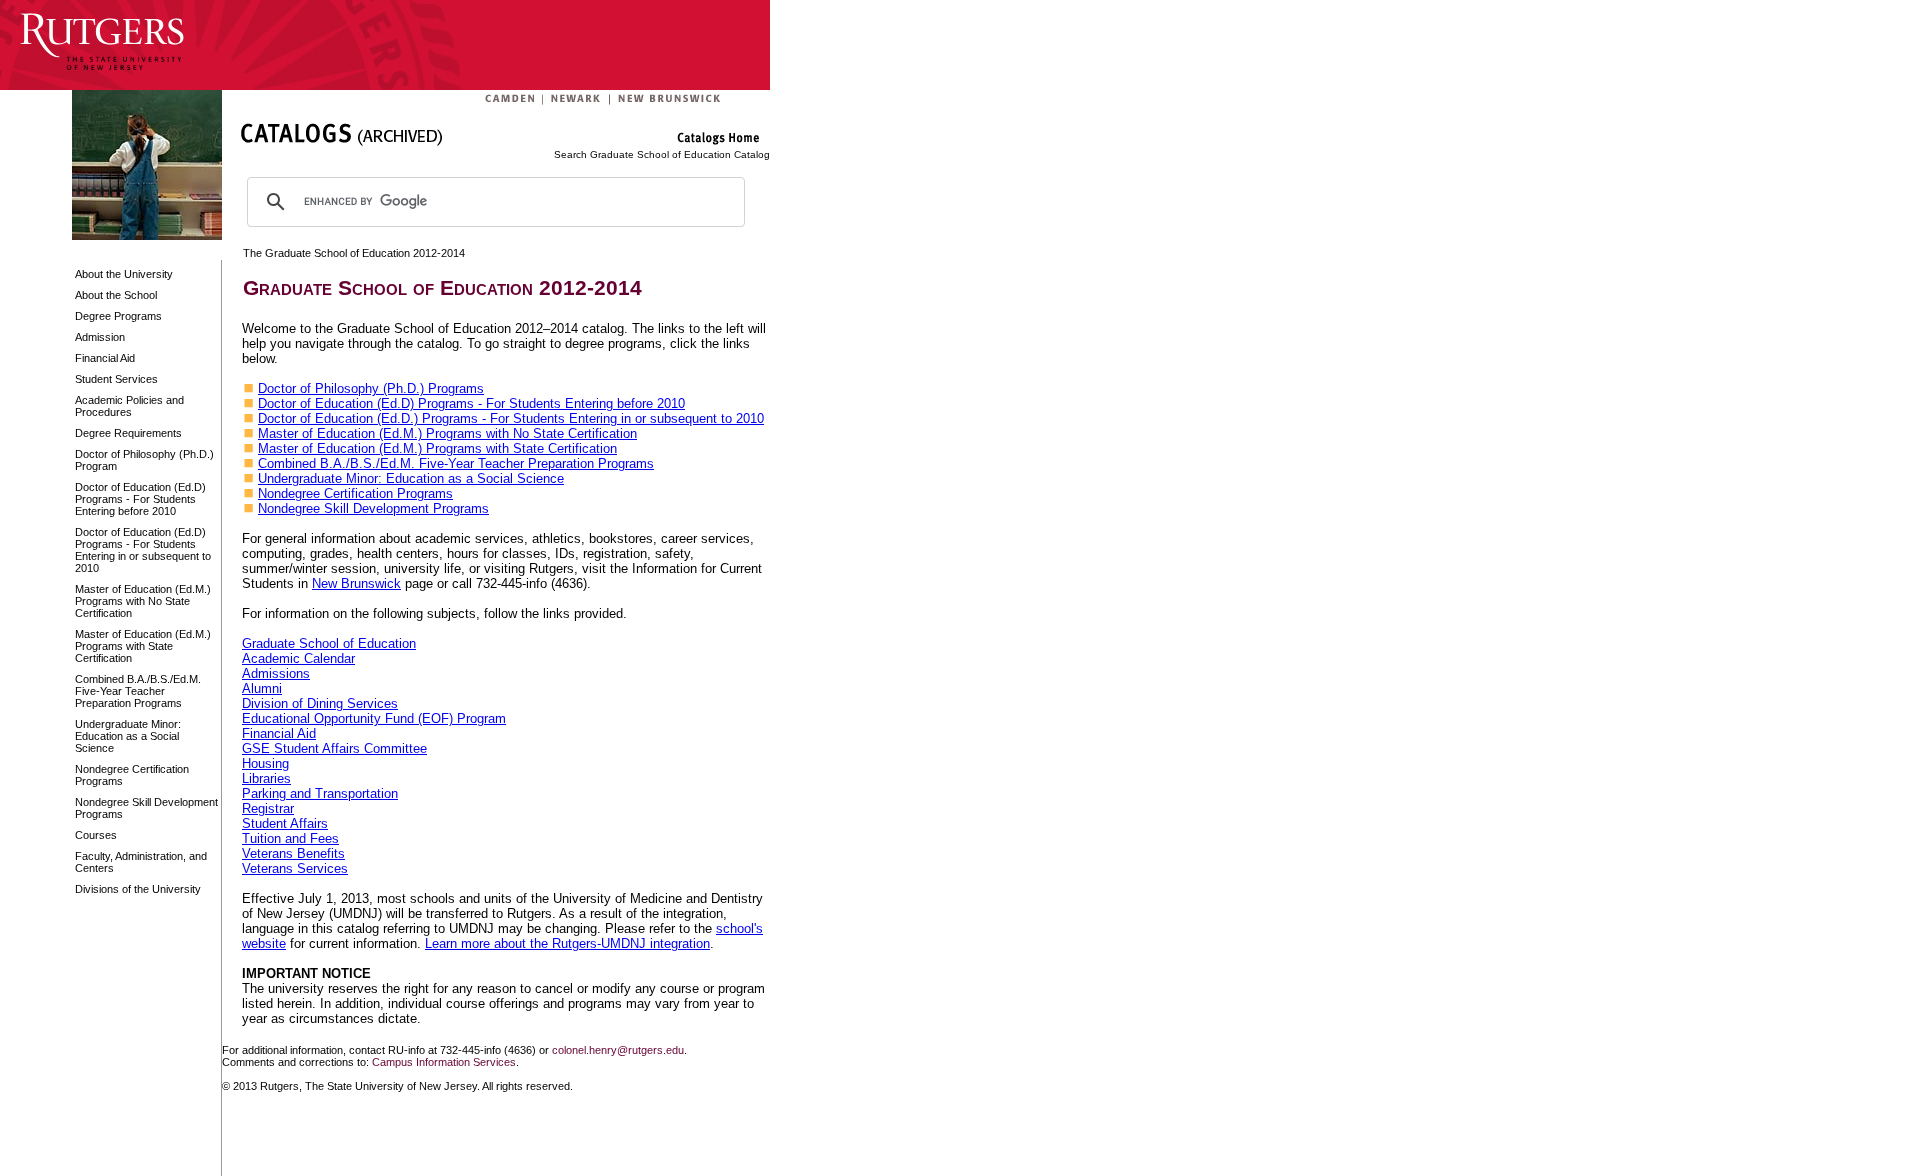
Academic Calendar (298, 658)
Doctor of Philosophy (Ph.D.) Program (144, 460)
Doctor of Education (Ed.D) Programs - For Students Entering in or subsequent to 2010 (143, 550)
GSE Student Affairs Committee (334, 748)
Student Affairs (285, 823)
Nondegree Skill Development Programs (146, 808)
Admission (100, 337)
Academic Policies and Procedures (129, 406)
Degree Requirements (128, 433)
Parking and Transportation (320, 793)
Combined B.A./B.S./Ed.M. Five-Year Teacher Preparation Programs (138, 691)
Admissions (276, 673)
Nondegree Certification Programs (132, 775)
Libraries (266, 778)
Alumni (262, 688)
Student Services (116, 379)
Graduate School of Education (329, 643)
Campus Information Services (444, 1062)
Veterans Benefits (293, 853)
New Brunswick (356, 583)
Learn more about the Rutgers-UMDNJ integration (567, 943)
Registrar (268, 808)
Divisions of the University (138, 889)
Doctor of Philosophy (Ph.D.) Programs (371, 388)
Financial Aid (105, 358)
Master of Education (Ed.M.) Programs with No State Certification (143, 601)
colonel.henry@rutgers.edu (618, 1050)
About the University (124, 274)
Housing (265, 763)
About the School (116, 295)
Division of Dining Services (320, 703)
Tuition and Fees (290, 838)
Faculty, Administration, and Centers (141, 862)
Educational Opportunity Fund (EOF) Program (374, 718)
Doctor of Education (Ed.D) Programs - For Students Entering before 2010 (140, 499)
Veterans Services (295, 868)
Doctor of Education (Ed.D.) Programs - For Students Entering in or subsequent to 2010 (511, 418)
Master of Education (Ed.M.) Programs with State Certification (143, 646)
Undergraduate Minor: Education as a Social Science (128, 736)
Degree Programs (118, 316)
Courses (96, 835)
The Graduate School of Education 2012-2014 (354, 253)
